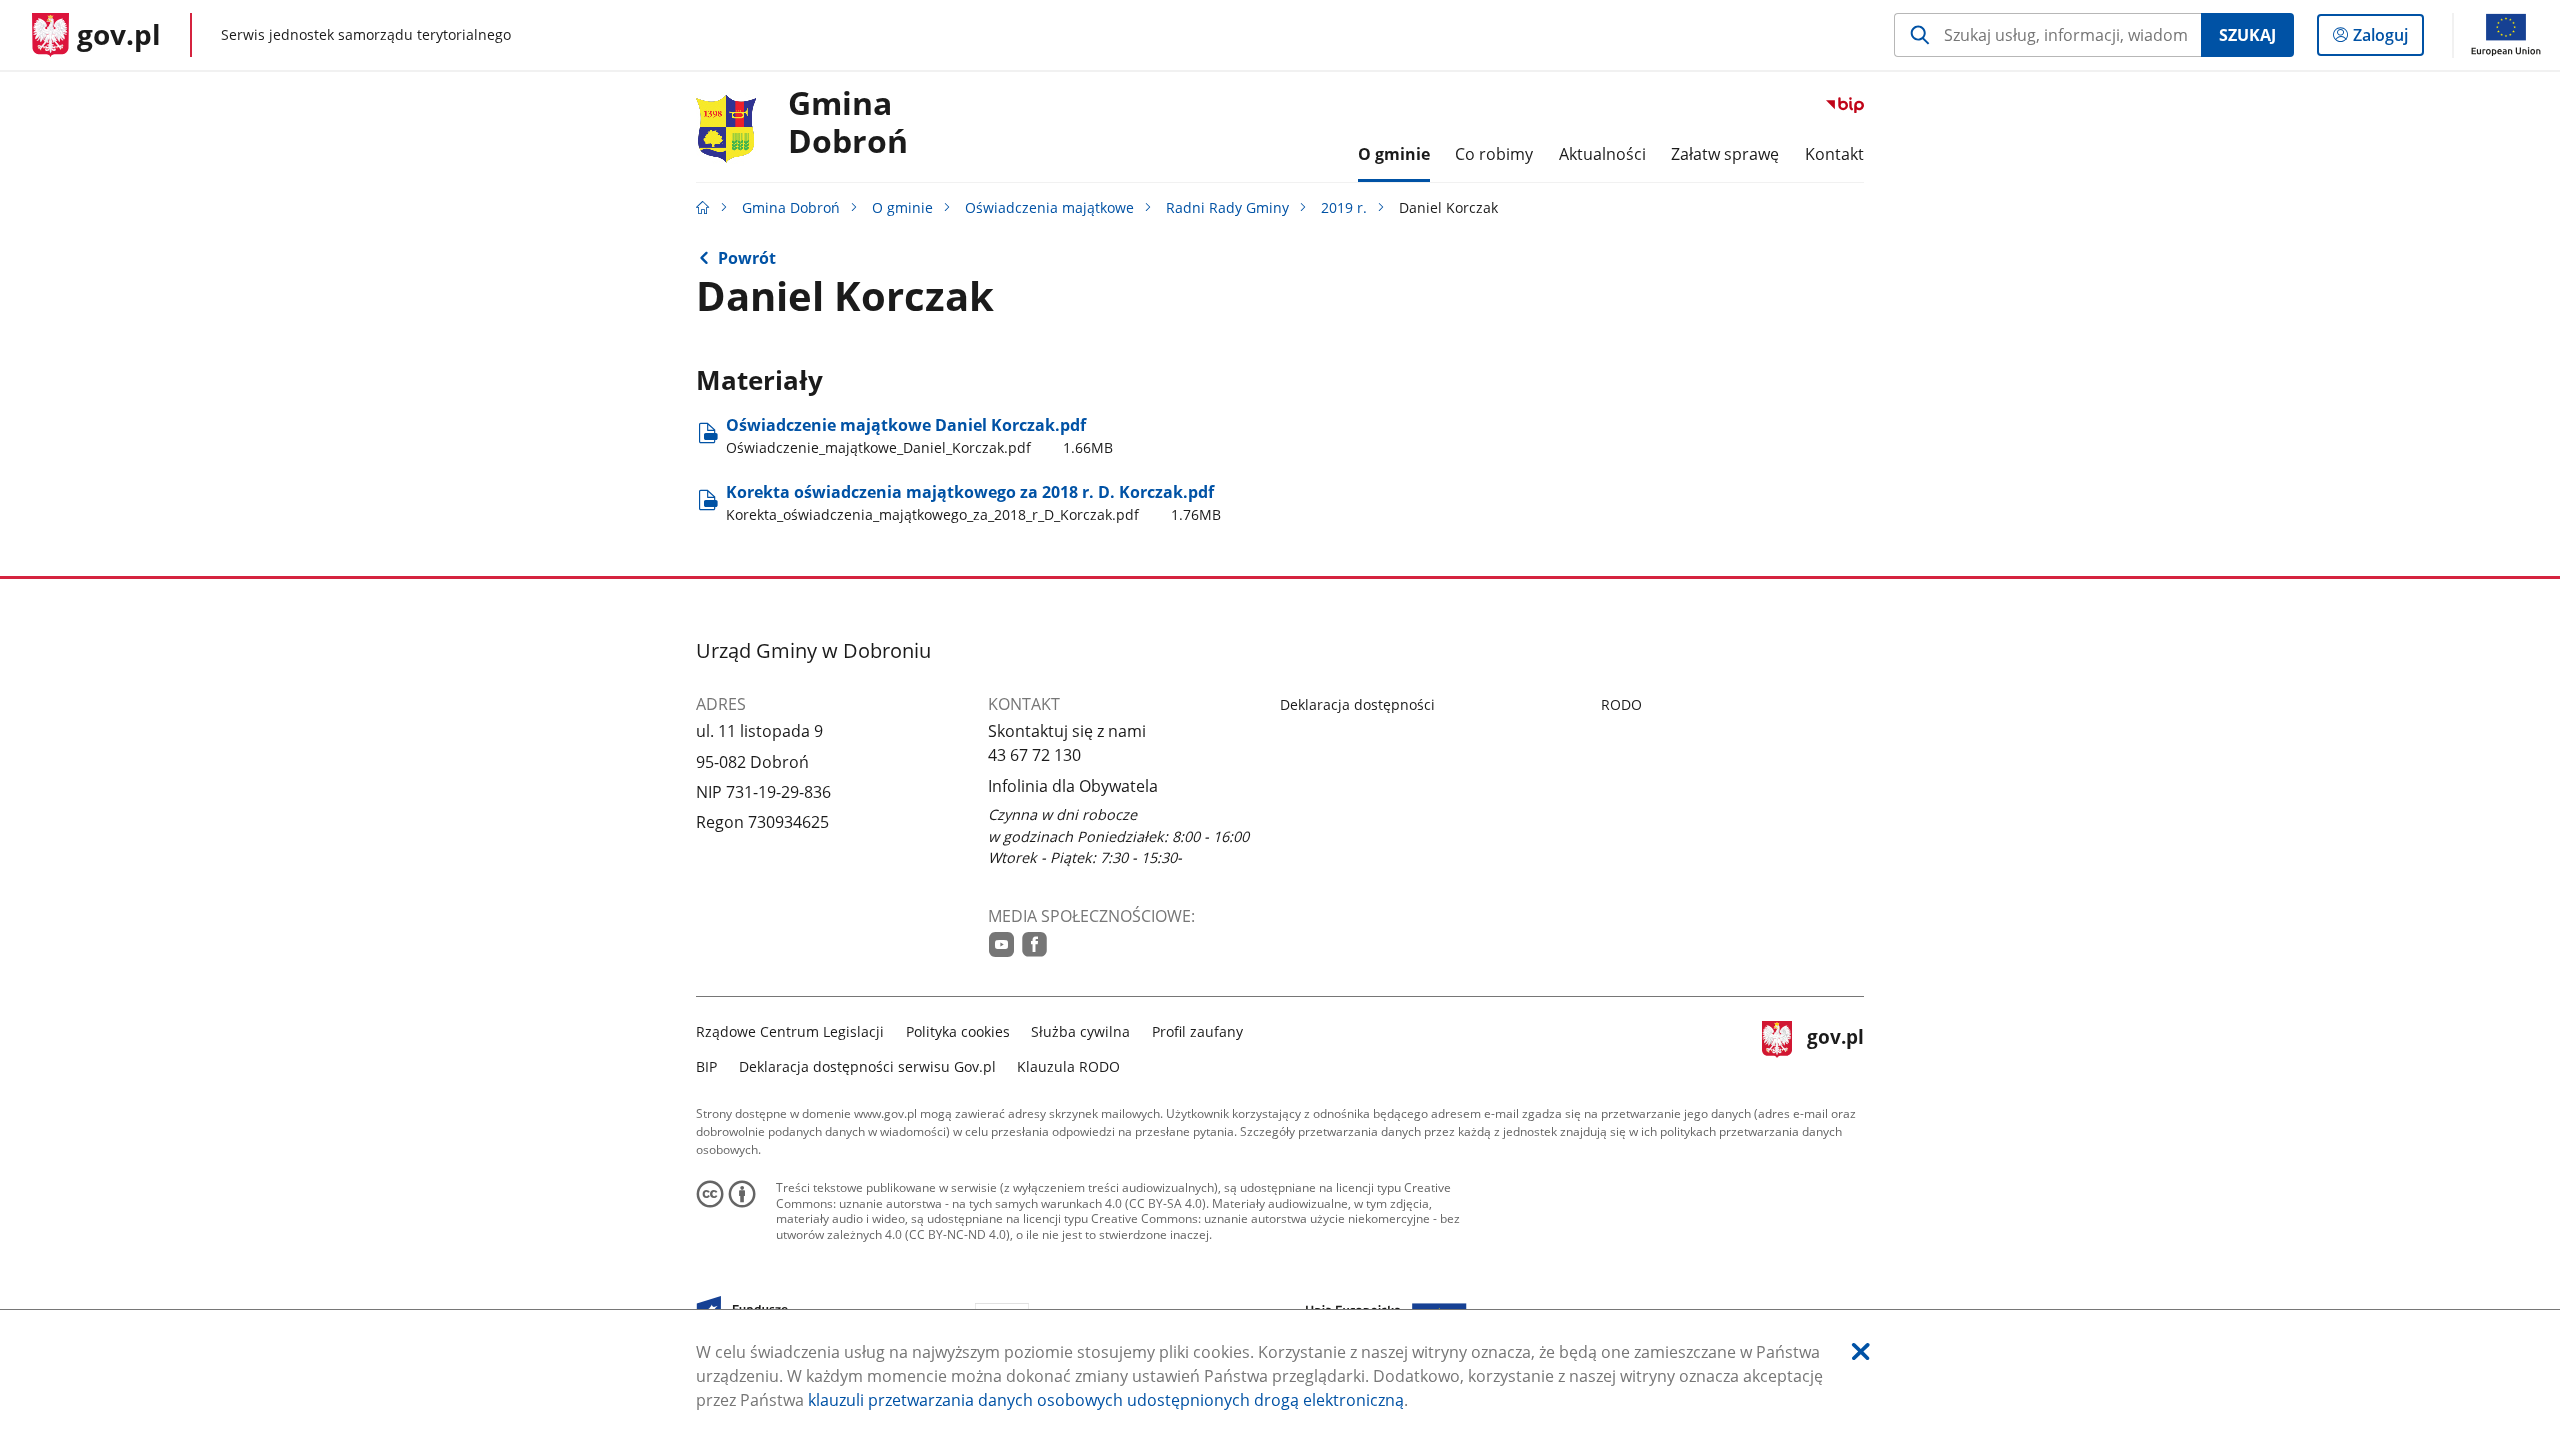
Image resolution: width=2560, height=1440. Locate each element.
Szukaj (2247, 35)
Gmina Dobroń (848, 123)
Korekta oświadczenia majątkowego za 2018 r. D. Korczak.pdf (973, 502)
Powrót (747, 258)
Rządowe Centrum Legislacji (790, 1031)
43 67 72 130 (1034, 755)
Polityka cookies (958, 1031)
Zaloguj (2388, 39)
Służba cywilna (1080, 1031)
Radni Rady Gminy (1227, 207)
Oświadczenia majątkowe (1049, 207)
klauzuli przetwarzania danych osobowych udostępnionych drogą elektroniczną (1106, 1400)
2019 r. (1344, 207)
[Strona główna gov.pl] (703, 207)
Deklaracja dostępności (1357, 704)
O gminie (902, 207)
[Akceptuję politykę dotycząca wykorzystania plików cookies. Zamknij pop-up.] (1861, 1351)
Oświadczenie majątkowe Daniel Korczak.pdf (919, 435)
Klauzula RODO (1068, 1066)
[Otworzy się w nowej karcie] (1001, 944)
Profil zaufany (1197, 1031)
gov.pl (1835, 1046)
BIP (706, 1066)
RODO (1621, 704)
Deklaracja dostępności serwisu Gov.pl (867, 1066)
